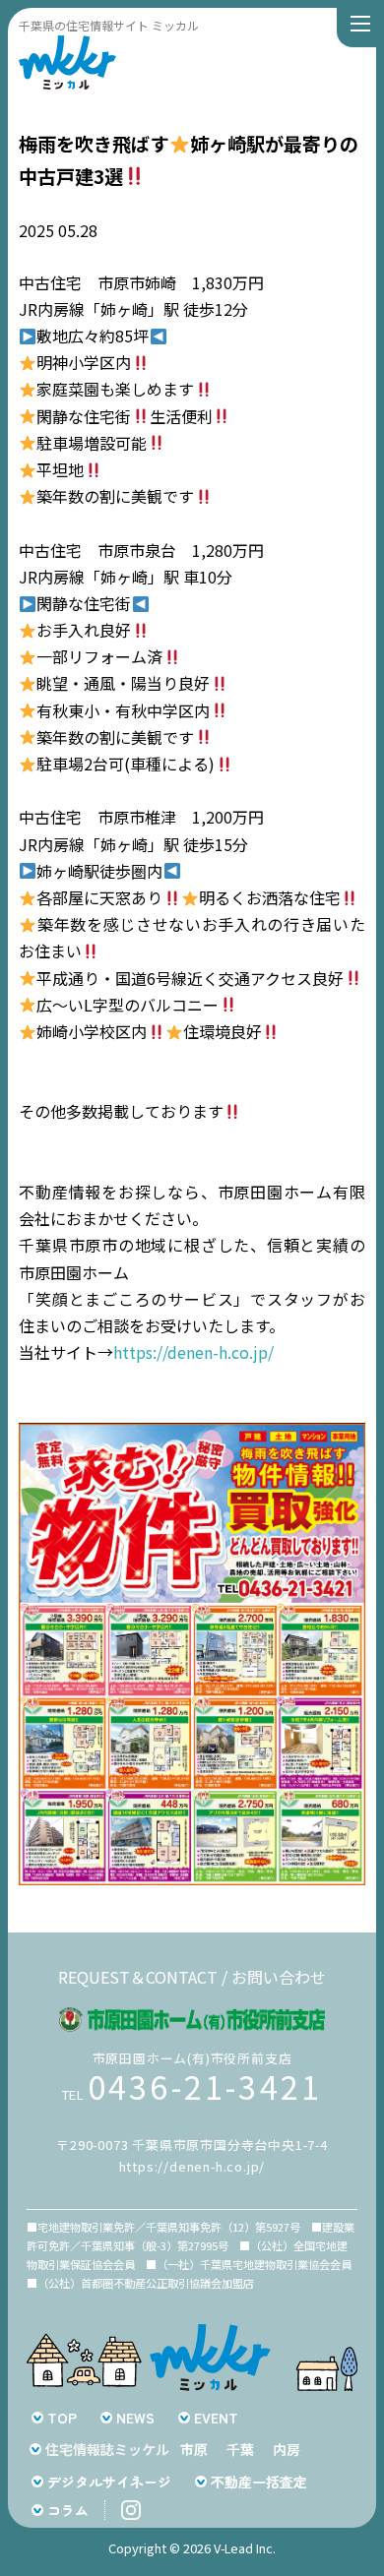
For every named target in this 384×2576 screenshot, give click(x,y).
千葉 (240, 2449)
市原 (194, 2449)
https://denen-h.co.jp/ (193, 1352)
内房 (287, 2449)
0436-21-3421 (205, 2086)
